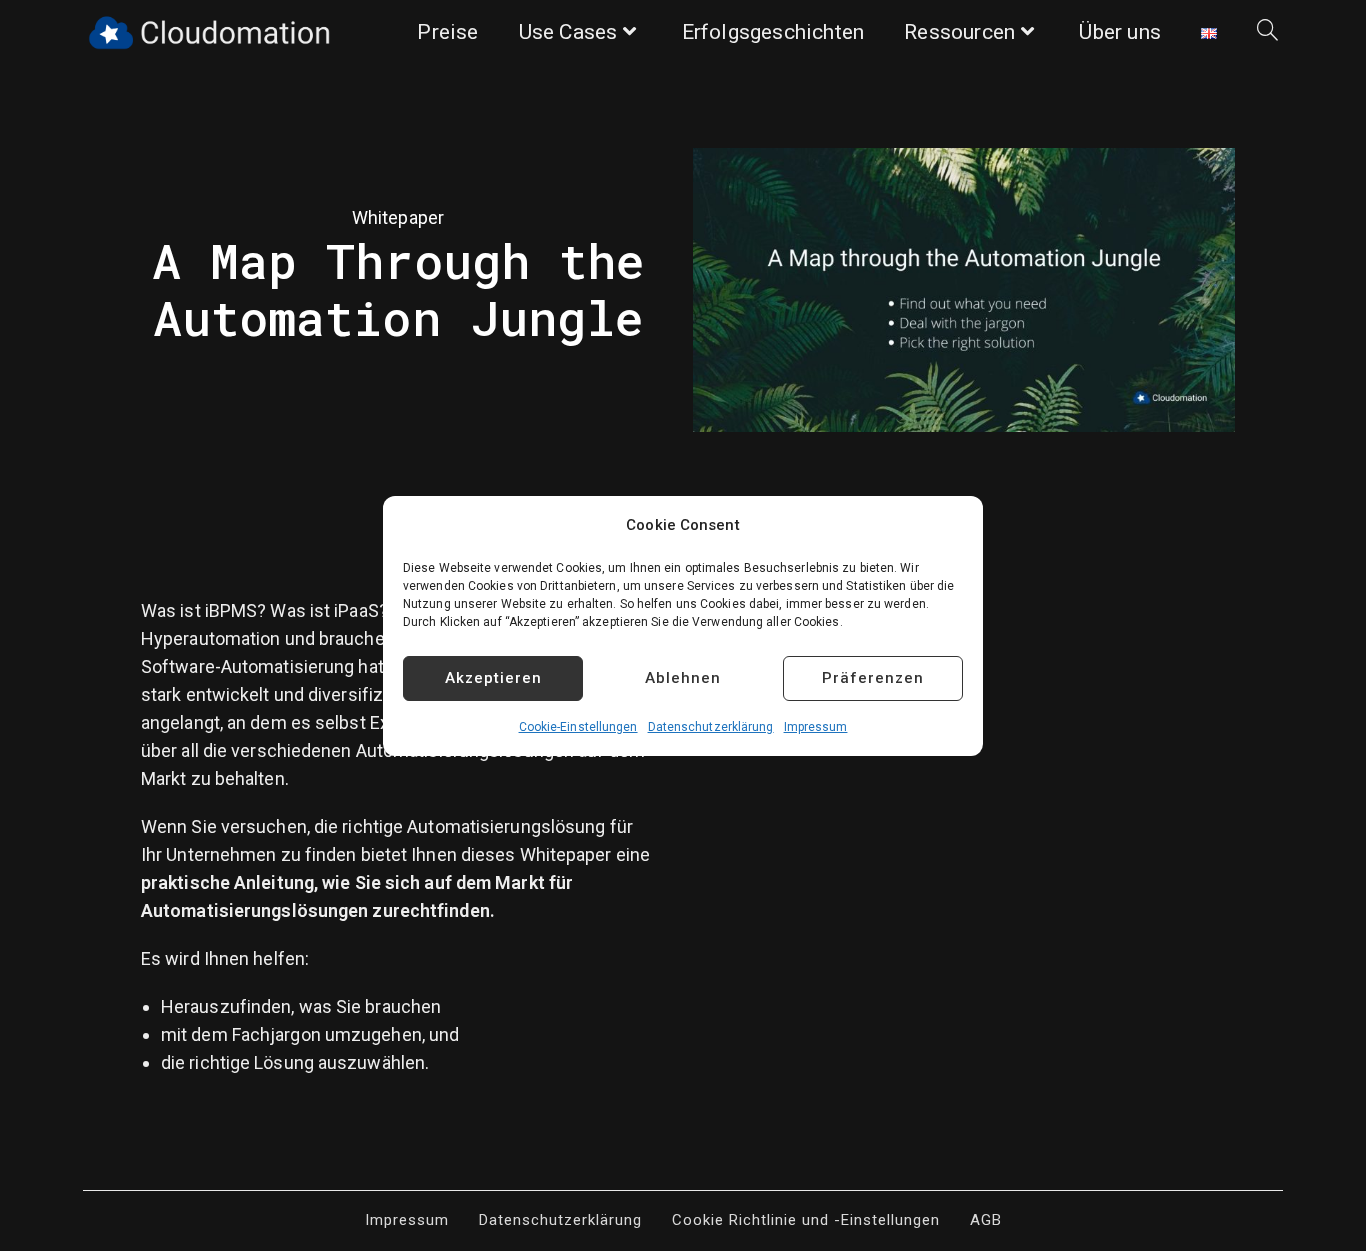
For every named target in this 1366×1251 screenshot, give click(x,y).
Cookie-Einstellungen (578, 727)
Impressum (816, 727)
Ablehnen (683, 678)
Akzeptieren (493, 678)
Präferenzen (873, 678)
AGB (986, 1220)
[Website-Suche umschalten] (1267, 32)
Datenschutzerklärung (711, 727)
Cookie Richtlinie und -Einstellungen (806, 1220)
